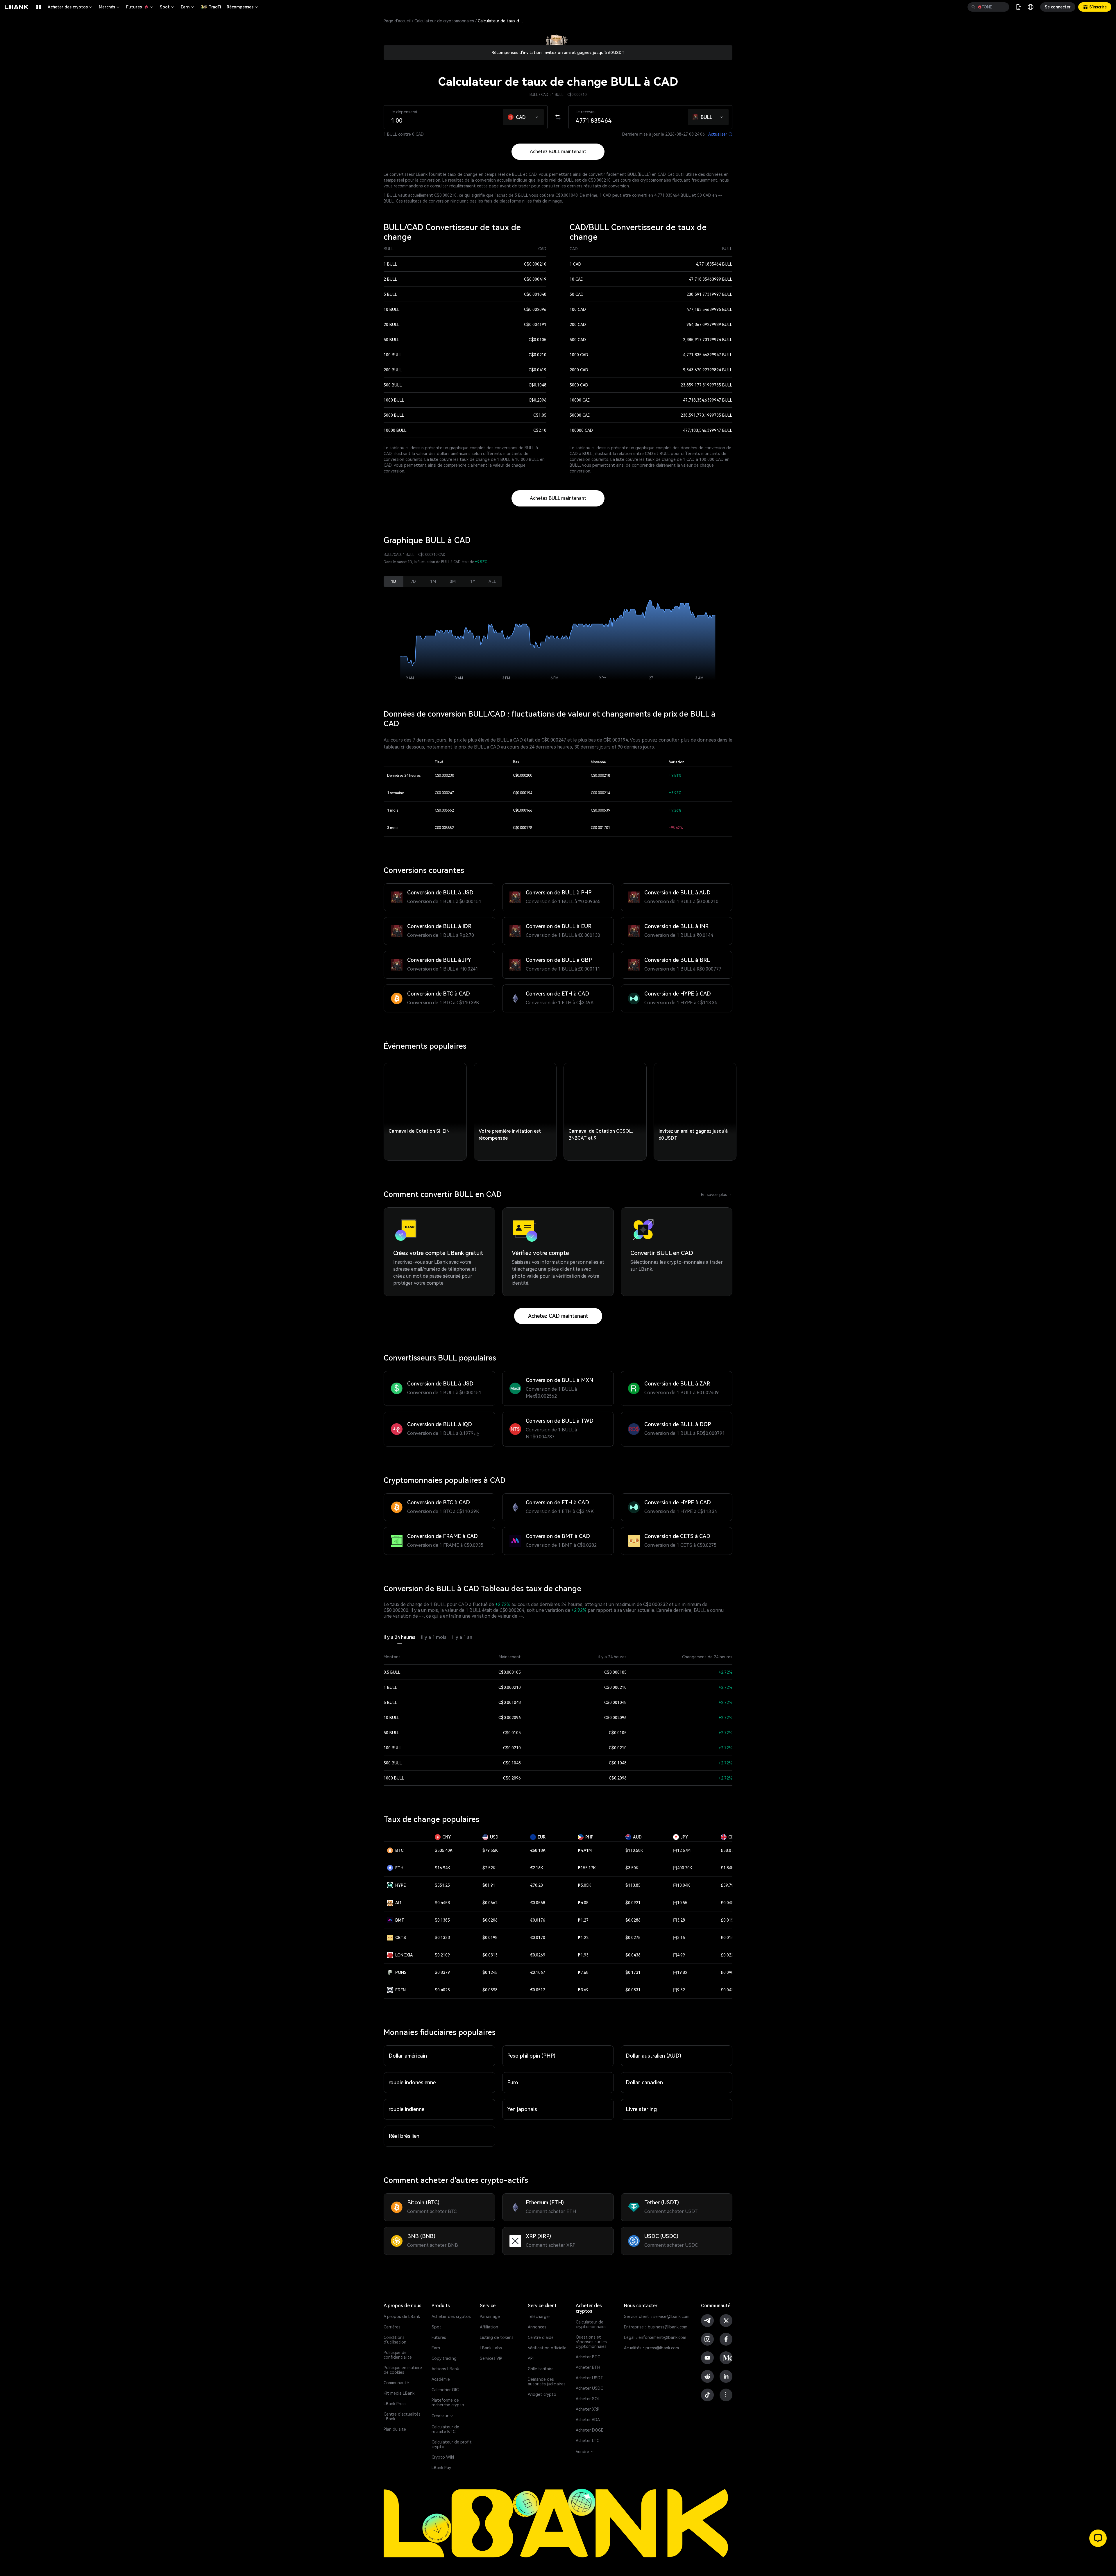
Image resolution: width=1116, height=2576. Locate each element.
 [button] (973, 7)
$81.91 (489, 1885)
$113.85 (633, 1885)
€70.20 (536, 1885)
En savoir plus (717, 1195)
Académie (441, 2379)
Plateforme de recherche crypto (448, 2403)
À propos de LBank (402, 2317)
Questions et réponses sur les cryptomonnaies (591, 2342)
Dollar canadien (644, 2082)
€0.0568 (538, 1903)
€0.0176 (538, 1920)
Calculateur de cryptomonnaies (444, 21)
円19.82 (680, 1972)
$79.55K (490, 1850)
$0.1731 (633, 1972)
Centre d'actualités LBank (402, 2416)
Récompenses (243, 7)
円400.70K (683, 1868)
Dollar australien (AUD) (653, 2056)
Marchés (110, 7)
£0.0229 (728, 1955)
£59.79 (727, 1885)
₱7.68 (583, 1972)
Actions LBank (445, 2369)
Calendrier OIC (445, 2390)
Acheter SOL (588, 2399)
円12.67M (682, 1850)
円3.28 (679, 1920)
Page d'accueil (397, 21)
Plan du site (395, 2429)
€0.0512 (538, 1990)
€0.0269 (538, 1955)
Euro (513, 2082)
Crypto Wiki (443, 2457)
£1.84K (727, 1868)
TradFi (215, 7)
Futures (140, 7)
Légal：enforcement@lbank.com (655, 2337)
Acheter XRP (587, 2409)
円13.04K (682, 1885)
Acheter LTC (587, 2441)
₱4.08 (583, 1903)
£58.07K (728, 1850)
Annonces (537, 2327)
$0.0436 (633, 1955)
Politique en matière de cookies (403, 2370)
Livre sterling (641, 2109)
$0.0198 (490, 1938)
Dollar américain (408, 2056)
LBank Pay (441, 2468)
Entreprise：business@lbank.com (656, 2327)
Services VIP (491, 2358)
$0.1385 (442, 1920)
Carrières (392, 2327)
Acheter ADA (588, 2420)
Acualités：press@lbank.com (651, 2348)
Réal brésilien (404, 2136)
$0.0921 (633, 1903)
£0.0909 (728, 1972)
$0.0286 (633, 1920)
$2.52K (489, 1868)
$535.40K (444, 1850)
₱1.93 (583, 1955)
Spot (167, 7)
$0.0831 (633, 1990)
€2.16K (537, 1868)
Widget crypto (542, 2394)
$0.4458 (442, 1903)
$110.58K (634, 1850)
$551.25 (442, 1885)
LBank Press (395, 2404)
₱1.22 (583, 1938)
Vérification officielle (547, 2348)
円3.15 (679, 1938)
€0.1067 (538, 1972)
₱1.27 (583, 1920)
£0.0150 (728, 1920)
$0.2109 (442, 1955)
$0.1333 (442, 1938)
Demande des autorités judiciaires (547, 2382)
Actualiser (720, 134)
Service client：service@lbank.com (657, 2317)
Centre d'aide (541, 2337)
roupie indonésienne (412, 2082)
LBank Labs (491, 2348)
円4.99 (679, 1955)
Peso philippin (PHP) (531, 2056)
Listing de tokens (497, 2337)
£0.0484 (728, 1903)
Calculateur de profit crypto (452, 2444)
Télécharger (539, 2317)
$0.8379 (442, 1972)
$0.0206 (490, 1920)
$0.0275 (633, 1938)
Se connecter (1058, 7)
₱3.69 (583, 1990)
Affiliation (489, 2327)
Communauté (396, 2383)
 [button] (1003, 7)
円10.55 (680, 1903)
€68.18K (538, 1850)
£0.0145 (728, 1938)
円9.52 (679, 1990)
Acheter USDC (589, 2388)
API (531, 2358)
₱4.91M (585, 1850)
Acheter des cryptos (70, 7)
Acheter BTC (588, 2357)
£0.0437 (728, 1990)
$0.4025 (442, 1990)
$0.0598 (490, 1990)
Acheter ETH (588, 2367)
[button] (537, 116)
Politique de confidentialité (398, 2355)
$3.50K (632, 1868)
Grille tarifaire (541, 2369)
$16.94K (442, 1868)
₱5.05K (584, 1885)
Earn (188, 7)
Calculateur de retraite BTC (445, 2429)
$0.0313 (490, 1955)
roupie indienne (406, 2109)
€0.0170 (538, 1938)
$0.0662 (490, 1903)
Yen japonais (522, 2109)
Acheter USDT (590, 2378)
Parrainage (490, 2317)
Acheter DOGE (590, 2430)
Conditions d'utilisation (395, 2340)
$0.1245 (490, 1972)
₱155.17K (587, 1868)
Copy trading (444, 2358)
